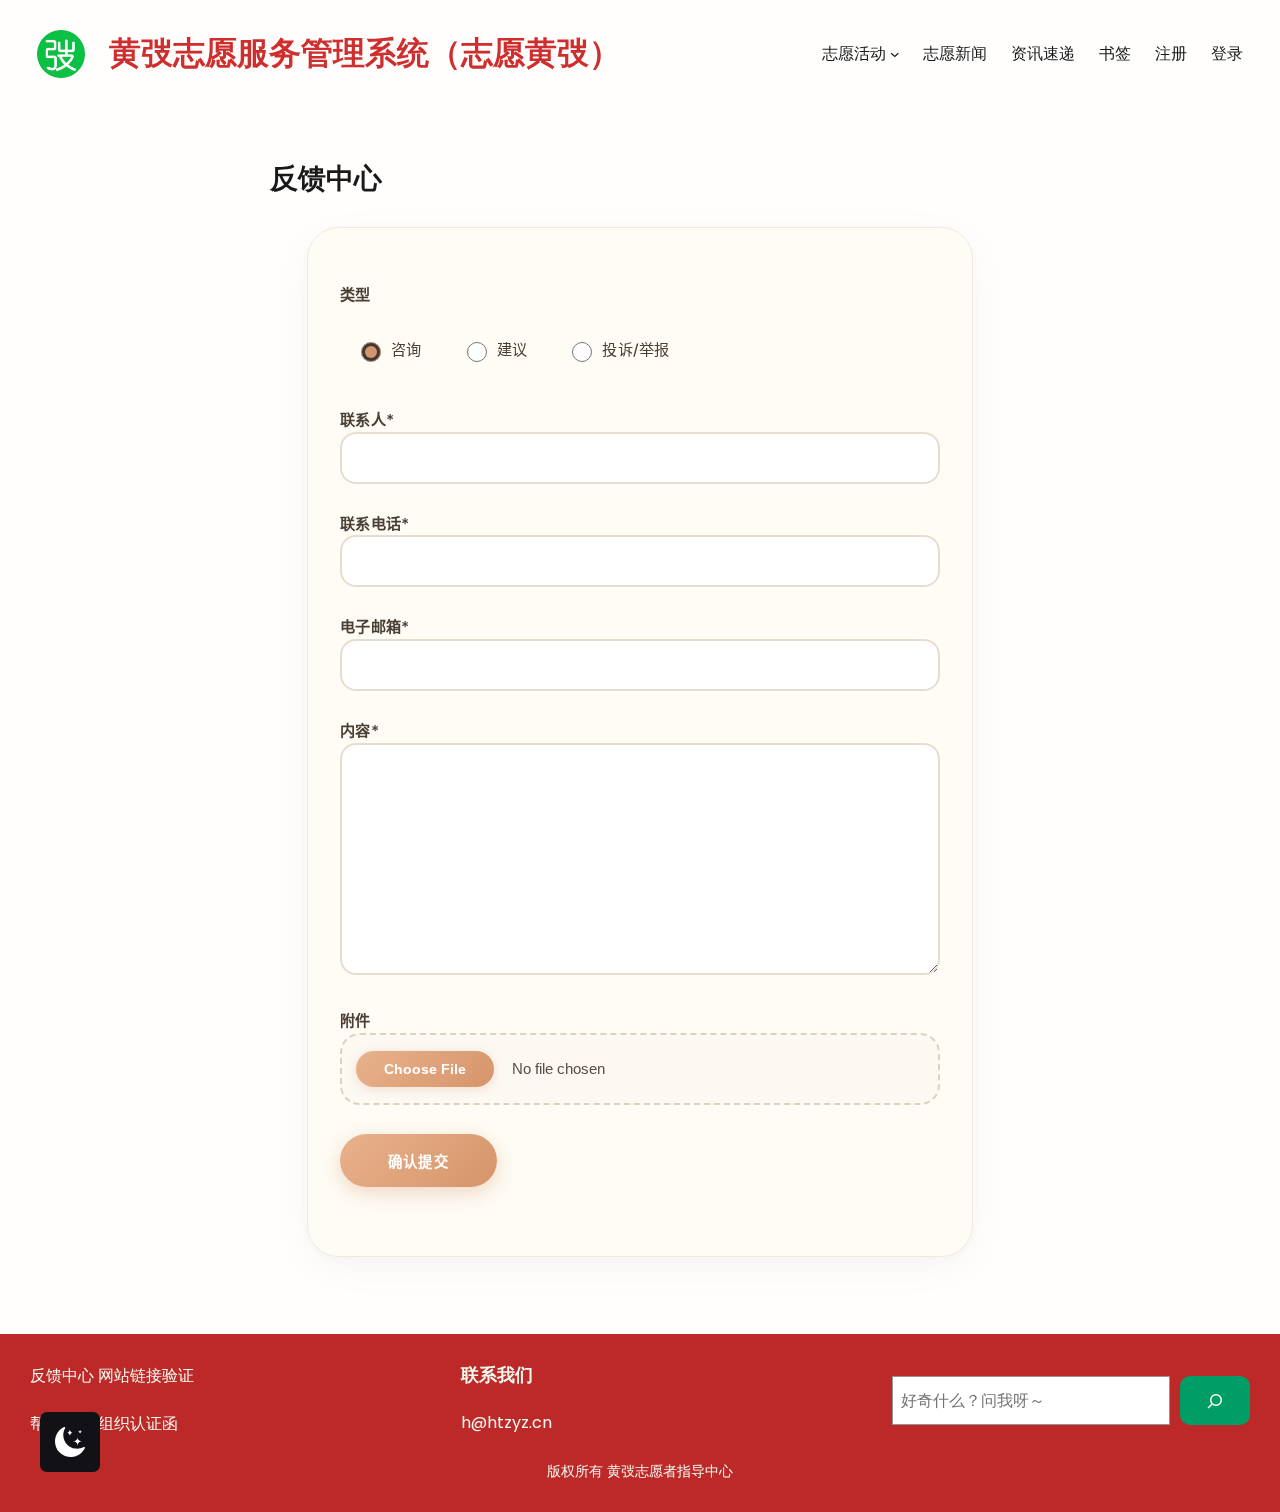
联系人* (367, 419)
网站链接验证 (146, 1375)
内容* (359, 730)
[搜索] (1215, 1400)
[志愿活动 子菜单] (895, 54)
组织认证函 (138, 1423)
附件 (355, 1020)
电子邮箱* (375, 626)
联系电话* (375, 523)
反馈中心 (62, 1375)
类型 (355, 294)
